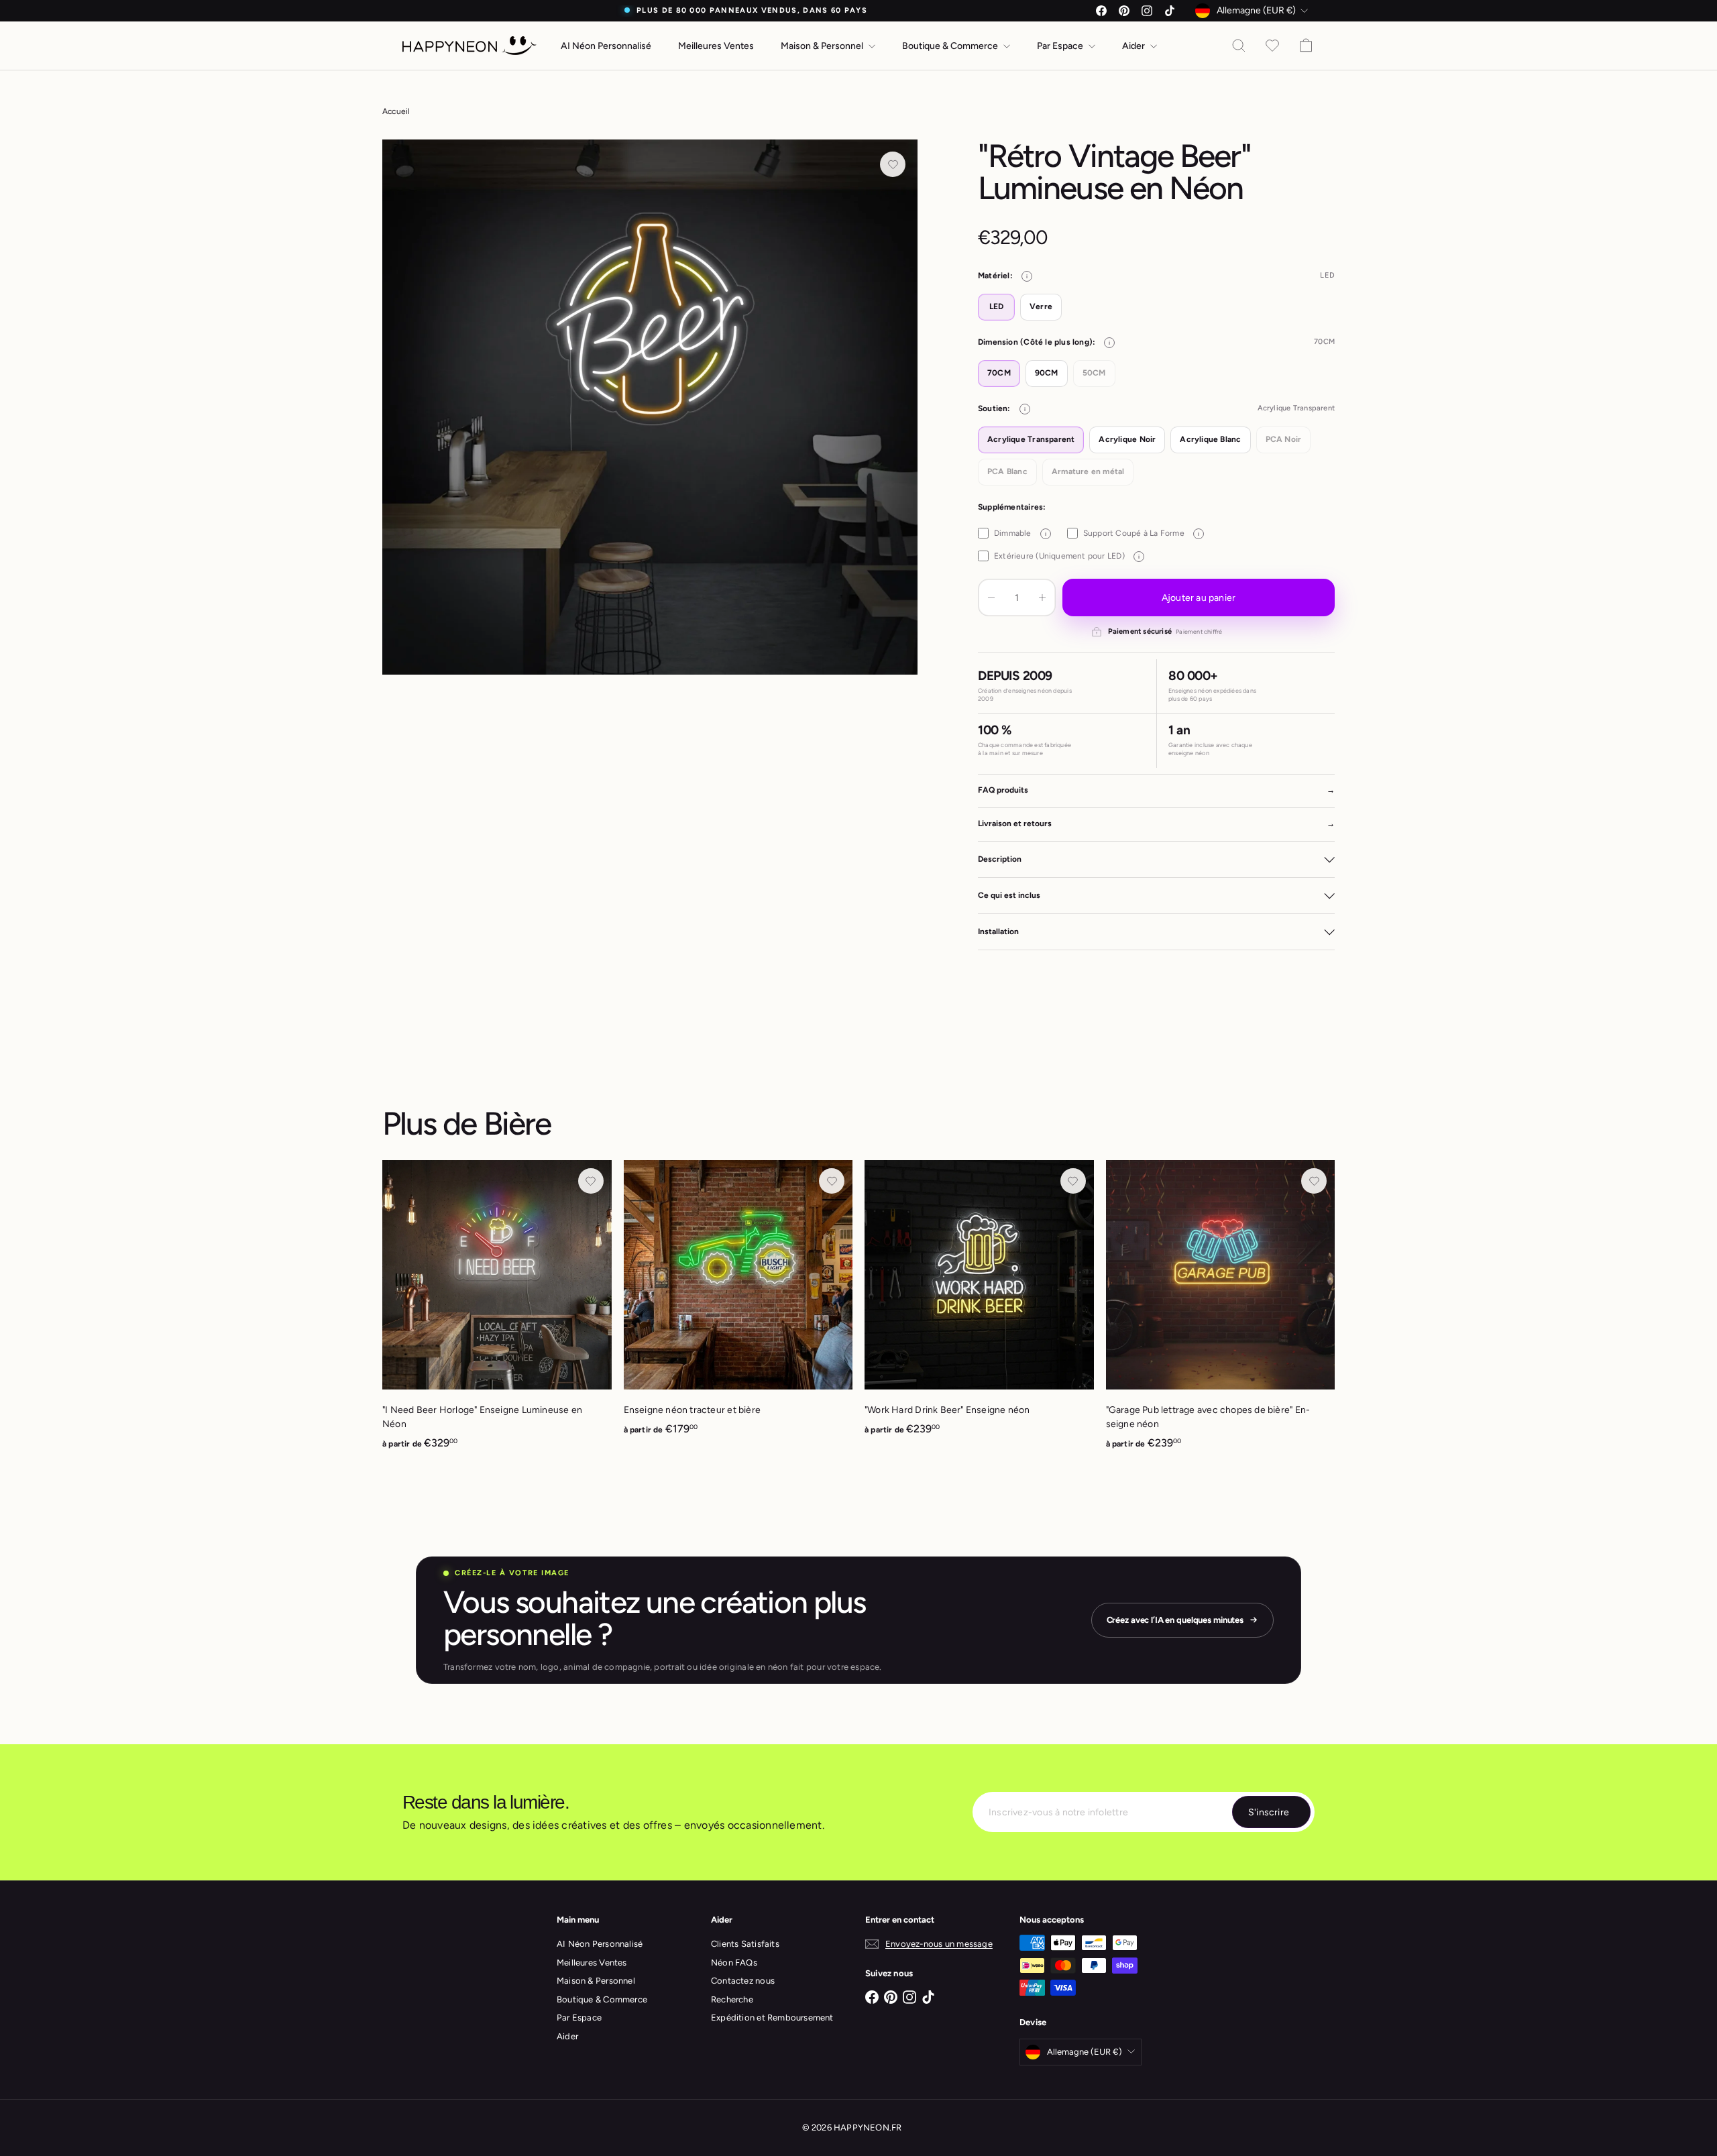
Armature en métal (1088, 471)
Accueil (396, 111)
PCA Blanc (1007, 471)
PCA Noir (1284, 439)
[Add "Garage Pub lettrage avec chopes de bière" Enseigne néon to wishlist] (1314, 1181)
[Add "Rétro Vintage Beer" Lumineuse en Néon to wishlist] (893, 164)
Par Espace (1061, 46)
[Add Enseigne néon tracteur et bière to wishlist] (832, 1181)
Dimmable (1020, 533)
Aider (1134, 46)
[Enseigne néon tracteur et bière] (738, 1305)
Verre (1041, 306)
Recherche (732, 1999)
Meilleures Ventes (716, 46)
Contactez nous (743, 1981)
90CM (1047, 373)
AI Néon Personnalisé (606, 46)
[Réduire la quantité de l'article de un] (991, 598)
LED (997, 306)
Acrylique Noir (1127, 439)
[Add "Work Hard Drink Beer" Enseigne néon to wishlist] (1073, 1181)
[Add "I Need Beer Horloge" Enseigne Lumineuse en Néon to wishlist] (591, 1181)
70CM (999, 373)
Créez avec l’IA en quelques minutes (1175, 1620)
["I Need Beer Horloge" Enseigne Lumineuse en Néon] (497, 1312)
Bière (517, 1123)
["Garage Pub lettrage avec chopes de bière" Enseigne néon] (1221, 1312)
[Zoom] (650, 407)
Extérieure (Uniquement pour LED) (1067, 556)
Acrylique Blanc (1210, 439)
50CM (1094, 373)
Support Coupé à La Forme (1141, 533)
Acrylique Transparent (1031, 439)
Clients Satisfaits (745, 1944)
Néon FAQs (734, 1963)
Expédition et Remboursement (772, 2018)
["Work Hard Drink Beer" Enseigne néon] (979, 1305)
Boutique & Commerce (951, 46)
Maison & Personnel (823, 46)
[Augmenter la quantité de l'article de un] (1042, 598)
